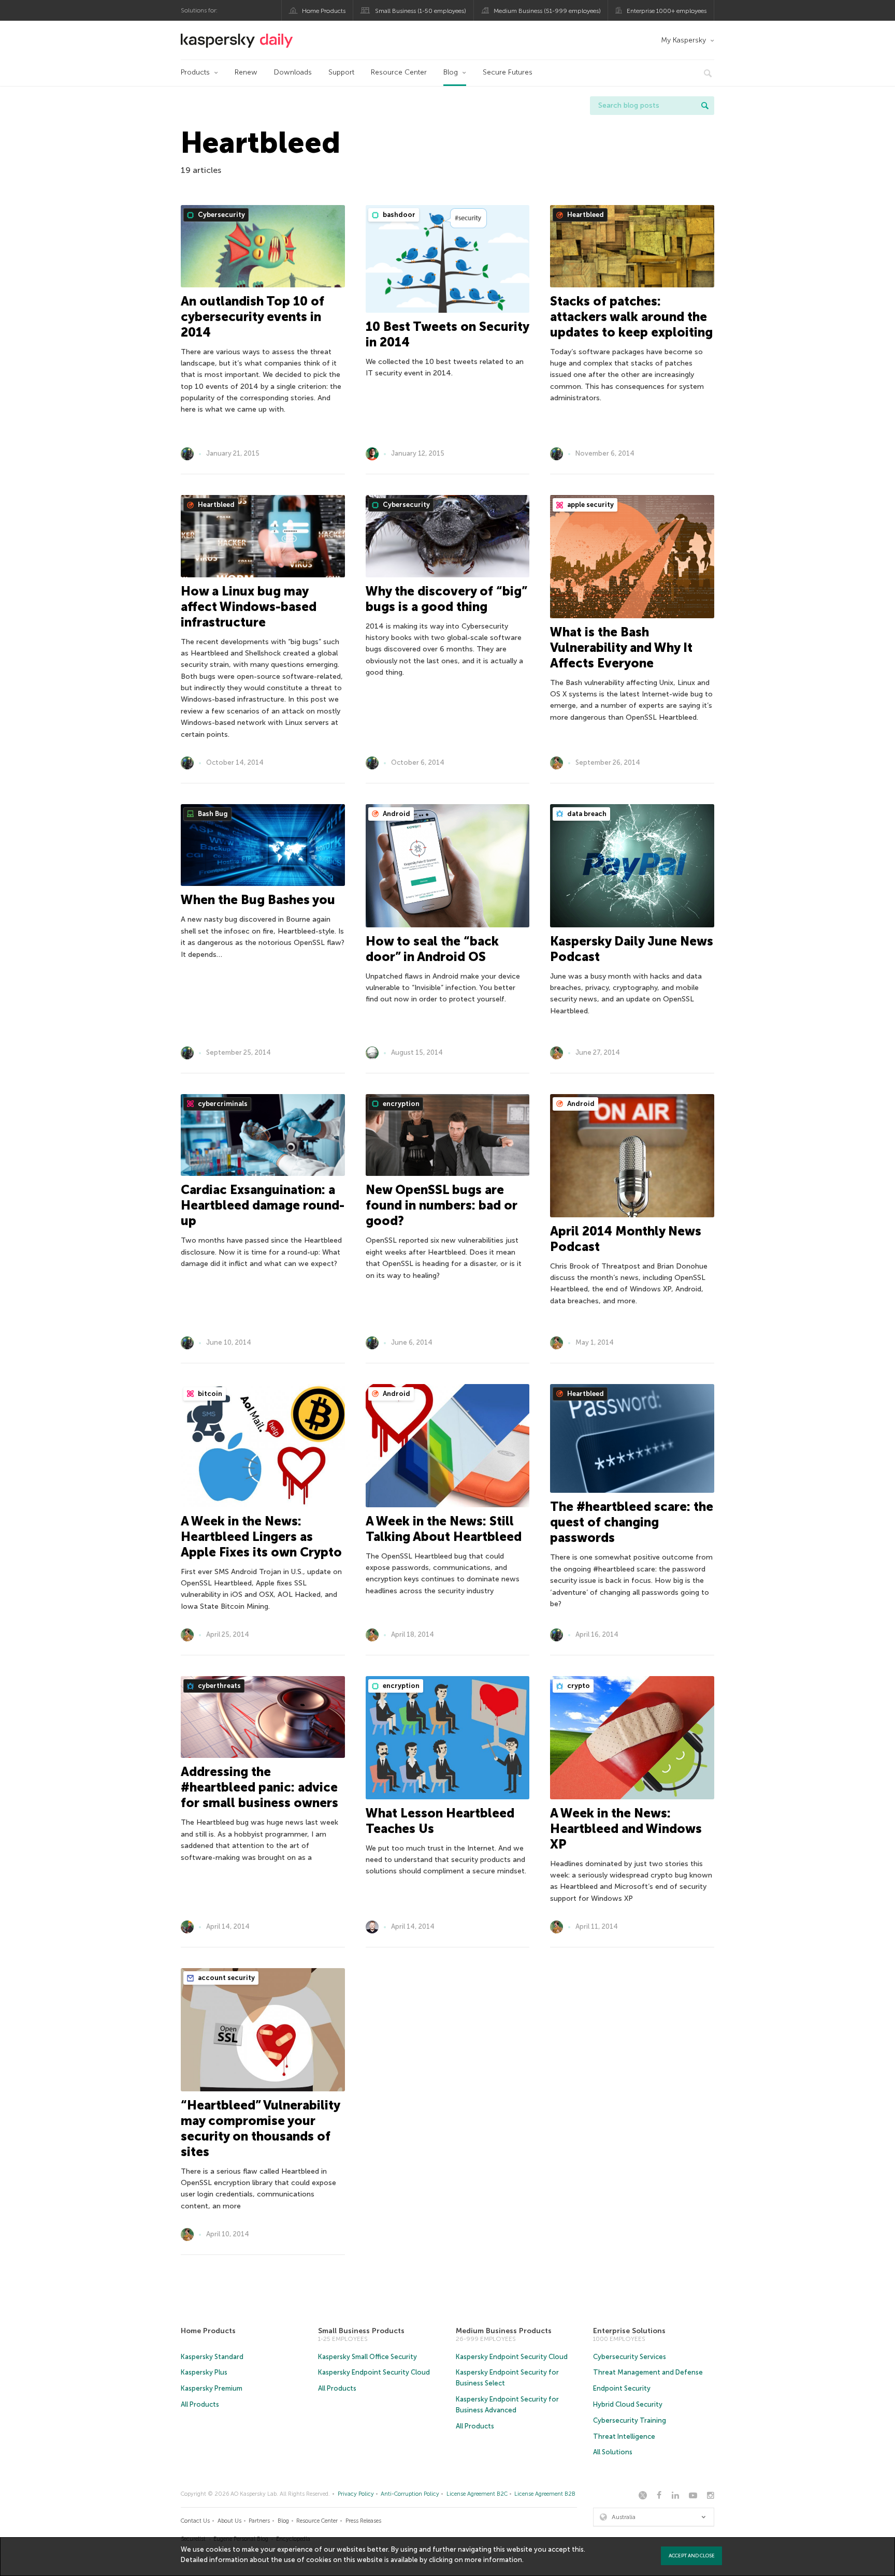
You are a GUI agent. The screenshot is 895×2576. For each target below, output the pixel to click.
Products (195, 72)
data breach (586, 814)
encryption (400, 1104)
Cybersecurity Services (630, 2357)
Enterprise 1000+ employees (667, 11)
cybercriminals (222, 1104)
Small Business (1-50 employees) (421, 11)
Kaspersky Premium (212, 2388)
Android (396, 814)
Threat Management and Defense (648, 2372)
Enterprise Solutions (629, 2331)
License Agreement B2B (545, 2494)
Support (341, 72)
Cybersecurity (221, 215)
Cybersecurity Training (630, 2420)
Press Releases (363, 2521)
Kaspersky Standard (212, 2357)
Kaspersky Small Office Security (367, 2357)
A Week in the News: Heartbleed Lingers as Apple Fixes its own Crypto (261, 1537)
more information (493, 2560)
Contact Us (195, 2521)
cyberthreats (219, 1686)
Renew (246, 72)
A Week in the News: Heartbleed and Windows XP (626, 1829)
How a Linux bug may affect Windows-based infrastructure (249, 607)
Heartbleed (585, 215)
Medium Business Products (504, 2331)
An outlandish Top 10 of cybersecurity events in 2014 (252, 317)
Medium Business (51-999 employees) (547, 11)
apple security (590, 505)
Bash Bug (212, 814)
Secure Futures (508, 72)
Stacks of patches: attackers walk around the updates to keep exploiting (631, 317)
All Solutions (613, 2452)
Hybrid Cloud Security (628, 2404)
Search (705, 106)
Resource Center (399, 72)
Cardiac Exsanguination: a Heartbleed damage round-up (263, 1205)
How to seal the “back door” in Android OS (432, 949)
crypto (578, 1686)
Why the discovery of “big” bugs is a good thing (446, 599)
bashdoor (398, 215)
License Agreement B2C (477, 2494)
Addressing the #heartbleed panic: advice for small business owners (259, 1787)
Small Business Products (361, 2331)
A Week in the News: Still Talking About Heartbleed (444, 1529)
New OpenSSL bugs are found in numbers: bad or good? (442, 1205)
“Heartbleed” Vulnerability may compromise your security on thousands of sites (260, 2128)
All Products (200, 2404)
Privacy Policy (356, 2494)
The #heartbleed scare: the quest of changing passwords (632, 1522)
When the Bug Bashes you (258, 900)
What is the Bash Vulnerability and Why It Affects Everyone (621, 647)
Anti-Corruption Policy (410, 2494)
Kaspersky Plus (204, 2372)
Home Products (324, 11)
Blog (451, 72)
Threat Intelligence (624, 2436)
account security (226, 1978)
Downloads (293, 72)
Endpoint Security (622, 2388)
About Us (229, 2521)
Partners (259, 2521)
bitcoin (209, 1394)
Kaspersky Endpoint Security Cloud (374, 2372)
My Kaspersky (683, 40)
